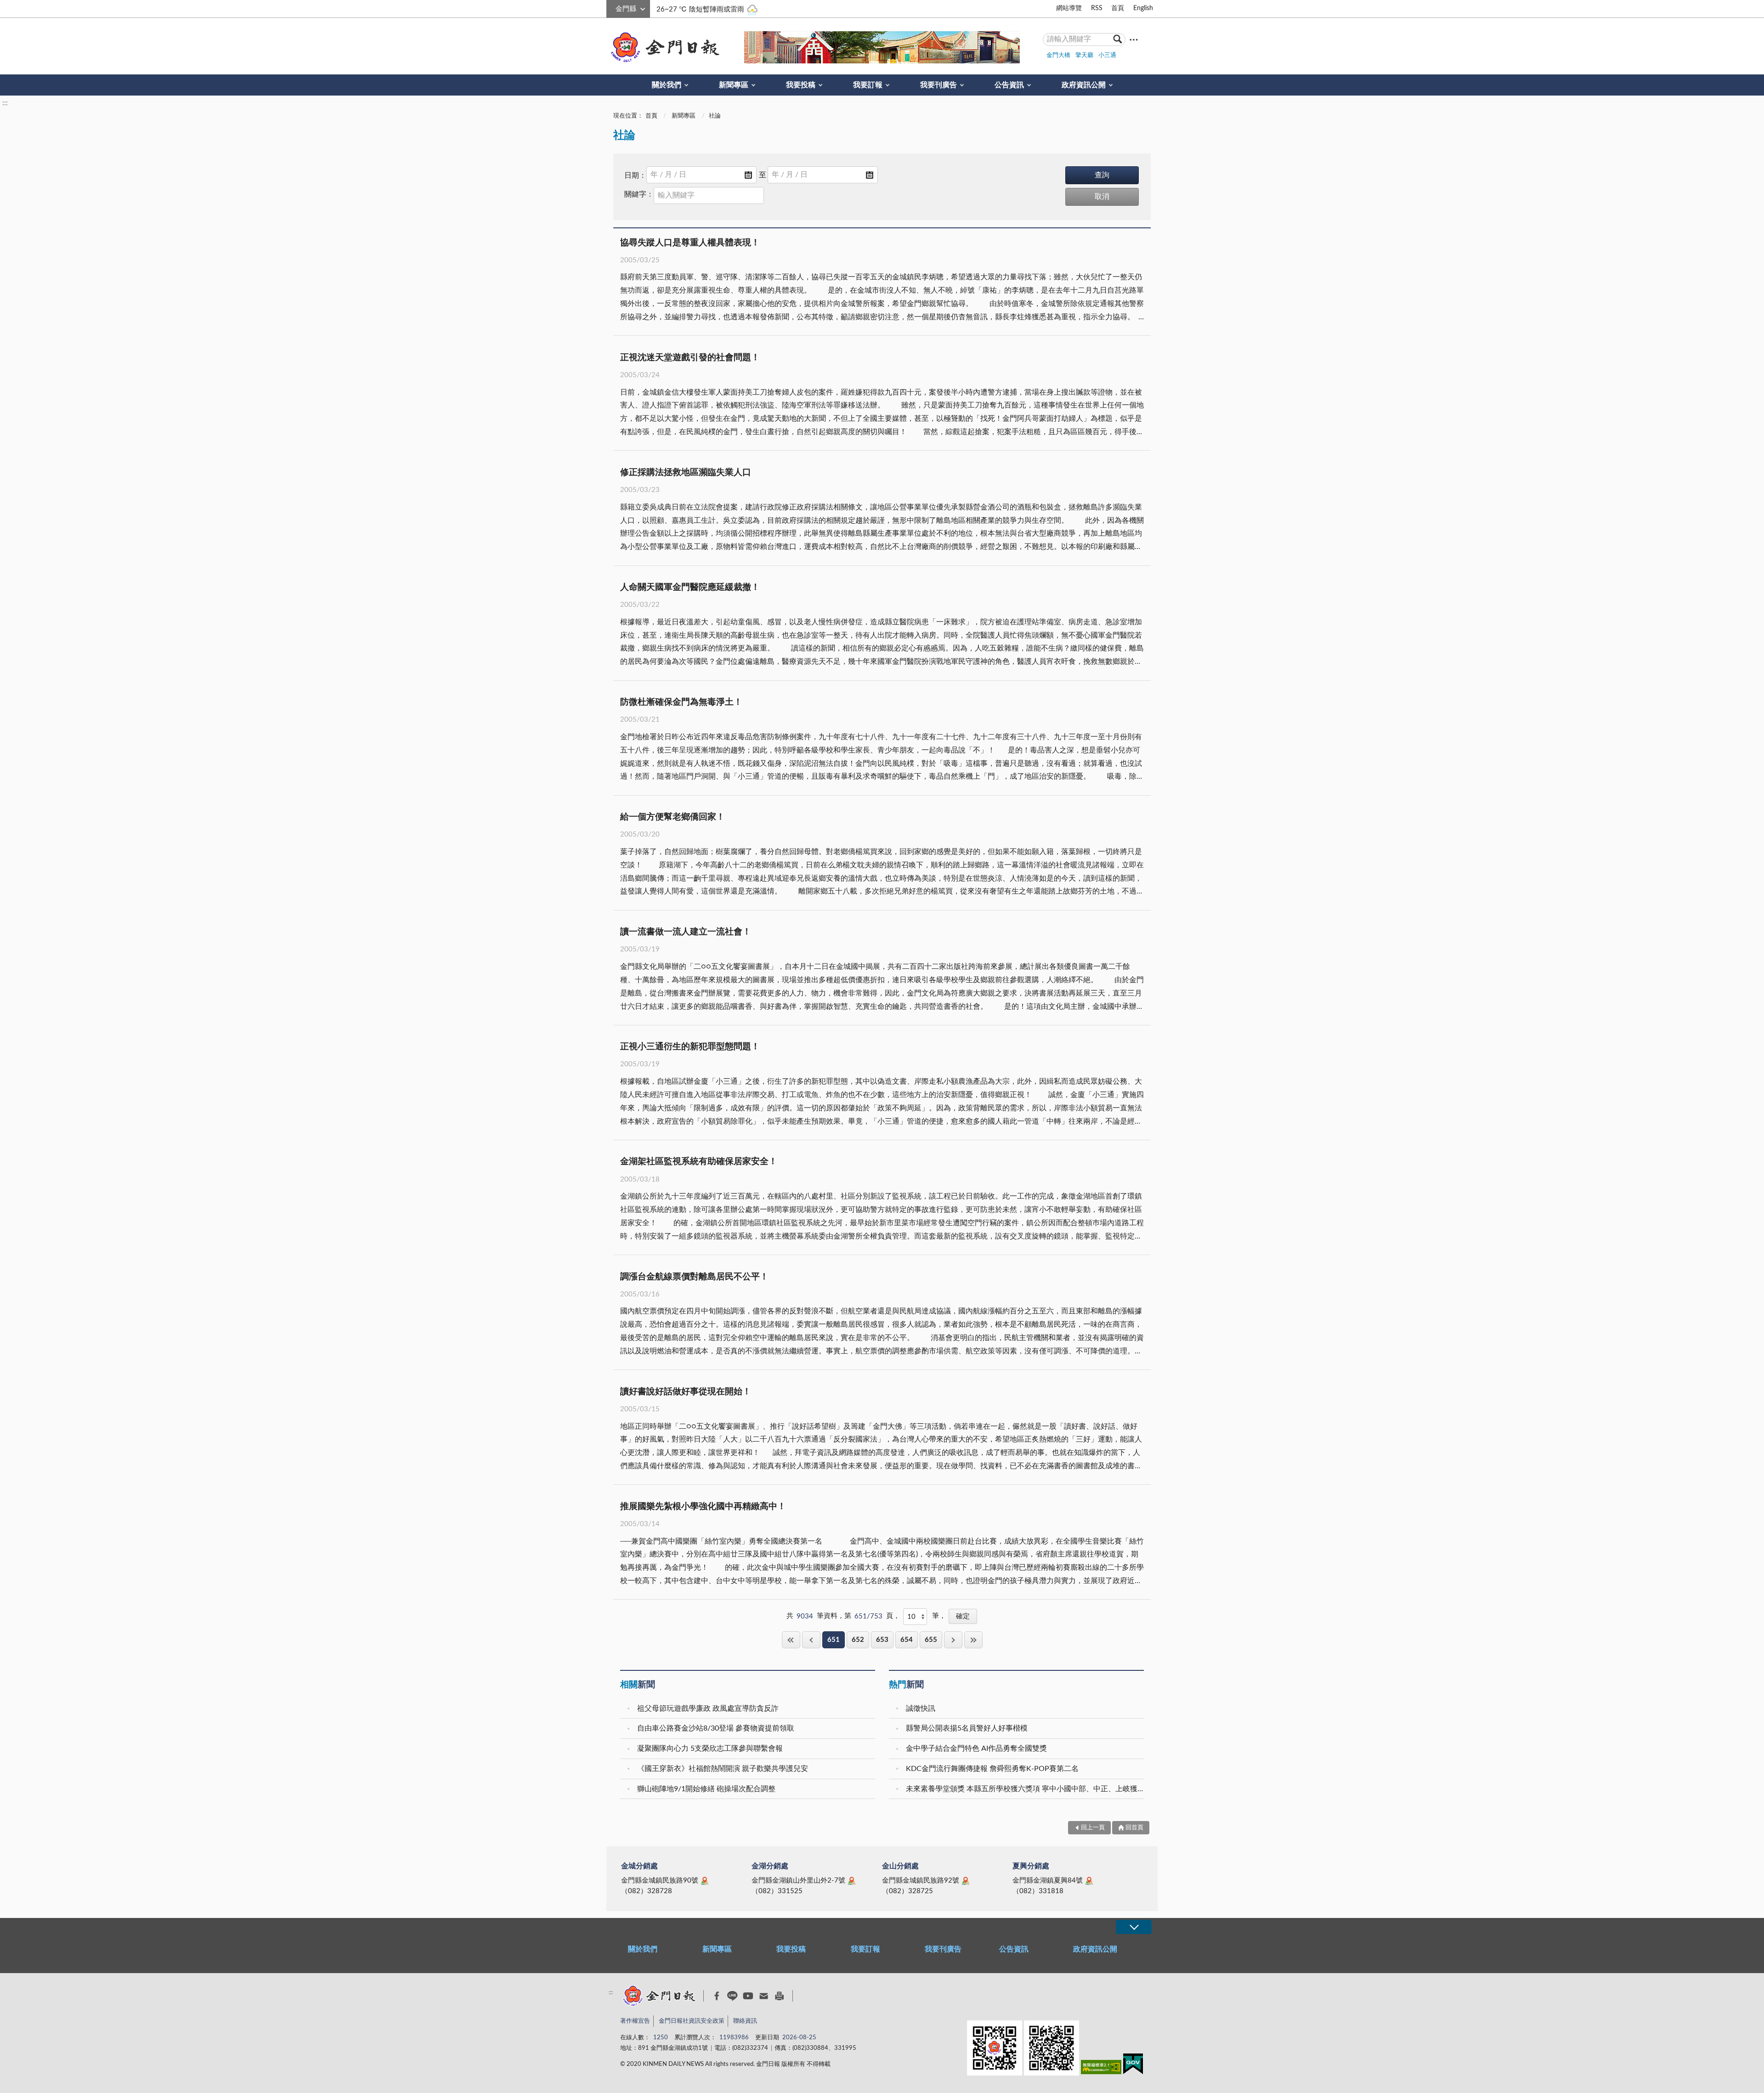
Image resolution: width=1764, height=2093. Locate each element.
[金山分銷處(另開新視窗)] (966, 1881)
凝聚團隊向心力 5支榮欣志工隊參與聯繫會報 (710, 1748)
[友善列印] (779, 1996)
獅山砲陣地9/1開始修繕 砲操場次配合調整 (706, 1789)
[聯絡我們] (764, 1996)
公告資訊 (1009, 85)
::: (611, 7)
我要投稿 (801, 85)
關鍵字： (639, 194)
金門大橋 (1058, 55)
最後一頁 (973, 1640)
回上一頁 (811, 1640)
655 (931, 1640)
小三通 (1107, 55)
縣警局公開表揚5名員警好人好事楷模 (967, 1728)
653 (882, 1640)
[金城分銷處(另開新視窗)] (705, 1881)
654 (907, 1640)
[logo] (663, 47)
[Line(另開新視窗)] (732, 1996)
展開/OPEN (1134, 1927)
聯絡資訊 (745, 2021)
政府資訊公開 (1084, 85)
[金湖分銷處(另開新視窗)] (852, 1881)
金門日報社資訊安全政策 (692, 2021)
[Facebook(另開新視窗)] (717, 1996)
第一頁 (791, 1640)
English (1143, 8)
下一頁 (953, 1640)
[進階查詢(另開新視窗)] (1134, 39)
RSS (1097, 8)
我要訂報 (868, 85)
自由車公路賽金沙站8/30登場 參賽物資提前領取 (716, 1728)
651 (834, 1640)
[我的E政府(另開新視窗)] (1133, 2066)
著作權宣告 (635, 2021)
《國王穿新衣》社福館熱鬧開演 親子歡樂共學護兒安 (723, 1769)
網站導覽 (1069, 8)
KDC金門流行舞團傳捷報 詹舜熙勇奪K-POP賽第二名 (992, 1769)
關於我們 (667, 85)
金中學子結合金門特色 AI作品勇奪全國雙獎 (976, 1748)
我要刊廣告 (939, 85)
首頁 (1118, 8)
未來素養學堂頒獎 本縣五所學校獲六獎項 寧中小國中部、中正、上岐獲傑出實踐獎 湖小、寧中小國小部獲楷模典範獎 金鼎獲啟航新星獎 (1026, 1789)
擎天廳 (1084, 55)
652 (858, 1640)
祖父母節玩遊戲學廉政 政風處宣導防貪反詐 (708, 1708)
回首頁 (1134, 1828)
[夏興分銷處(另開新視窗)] (1089, 1881)
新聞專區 (734, 85)
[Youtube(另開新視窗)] (748, 1996)
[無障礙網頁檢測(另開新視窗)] (1101, 2069)
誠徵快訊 (921, 1708)
